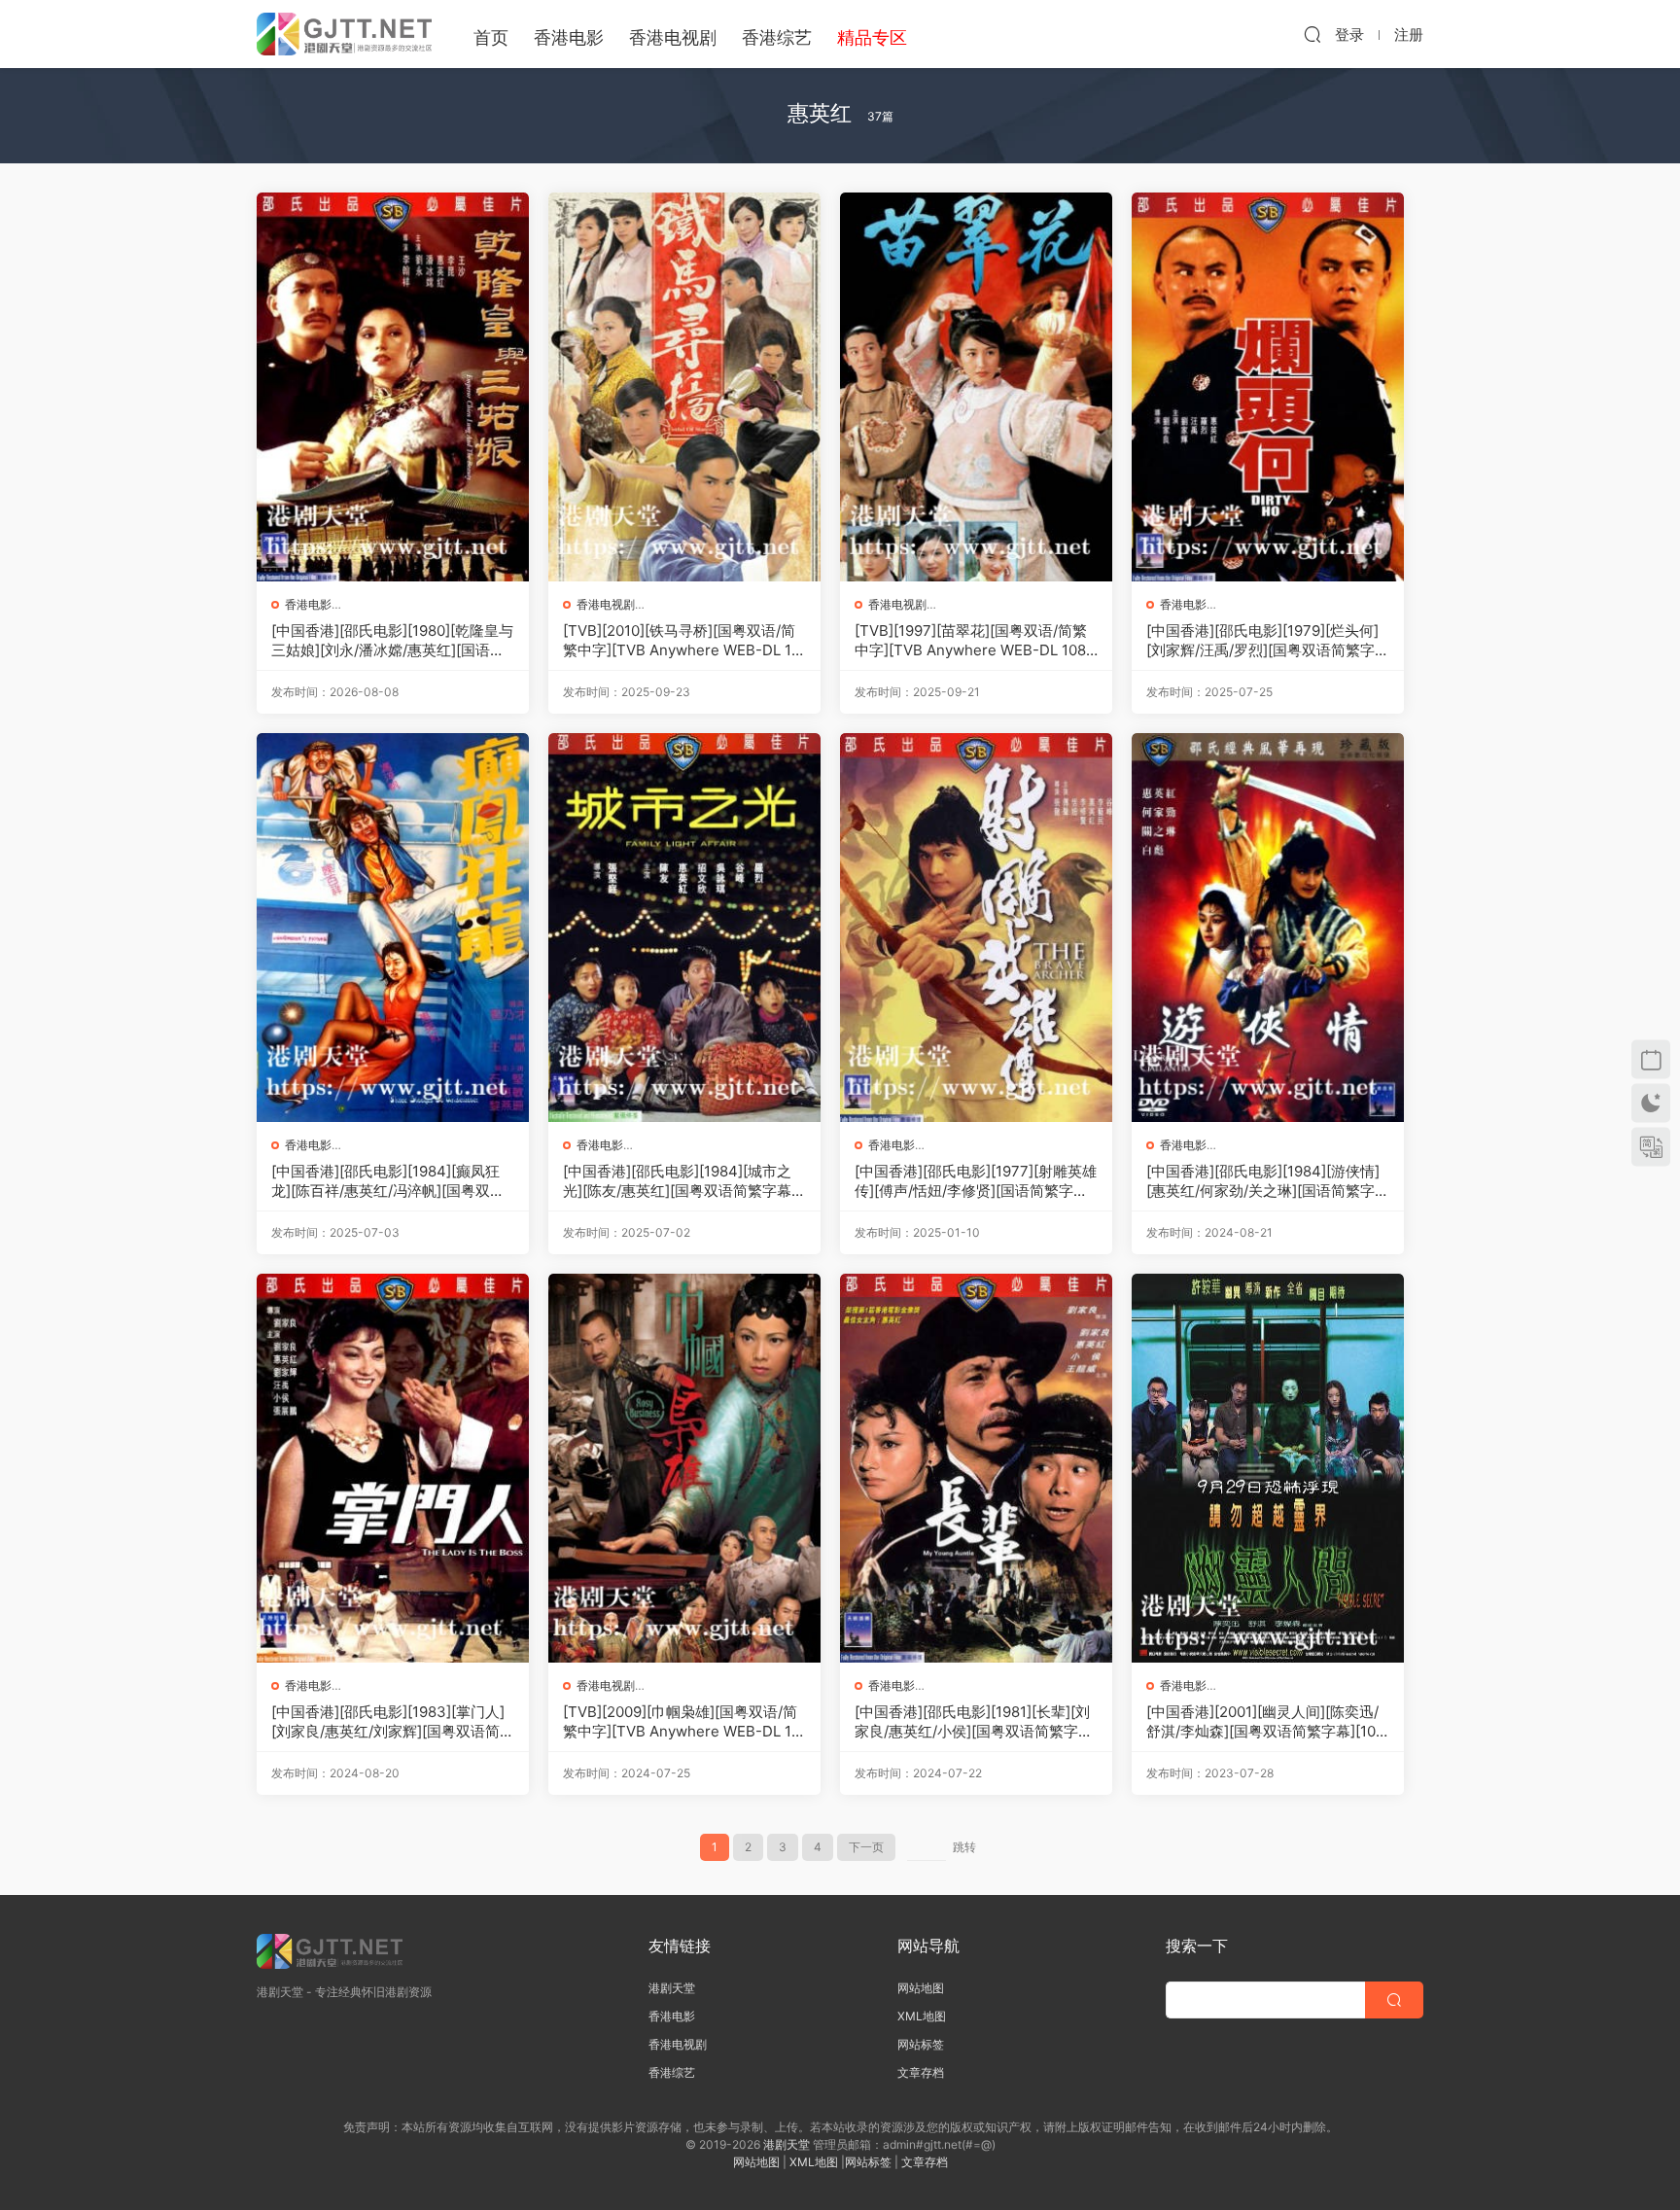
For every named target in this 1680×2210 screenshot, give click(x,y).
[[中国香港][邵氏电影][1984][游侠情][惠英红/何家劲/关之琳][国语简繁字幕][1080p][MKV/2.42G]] (1268, 928)
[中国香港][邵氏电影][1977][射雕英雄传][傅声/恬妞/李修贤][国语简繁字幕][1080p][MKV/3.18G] (976, 1181)
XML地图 (922, 2016)
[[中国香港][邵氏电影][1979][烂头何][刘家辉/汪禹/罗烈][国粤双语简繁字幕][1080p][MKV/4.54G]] (1268, 387)
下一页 (866, 1847)
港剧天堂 (672, 1988)
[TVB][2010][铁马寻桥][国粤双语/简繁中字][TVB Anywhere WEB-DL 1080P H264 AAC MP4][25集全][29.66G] (684, 641)
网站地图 (921, 1988)
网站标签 (921, 2044)
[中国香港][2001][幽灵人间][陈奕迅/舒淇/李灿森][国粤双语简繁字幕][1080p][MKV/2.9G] (1265, 1722)
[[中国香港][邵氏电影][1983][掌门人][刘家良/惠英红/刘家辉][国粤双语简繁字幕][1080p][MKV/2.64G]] (393, 1468)
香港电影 (569, 37)
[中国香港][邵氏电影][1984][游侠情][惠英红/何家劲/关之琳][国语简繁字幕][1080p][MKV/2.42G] (1263, 1181)
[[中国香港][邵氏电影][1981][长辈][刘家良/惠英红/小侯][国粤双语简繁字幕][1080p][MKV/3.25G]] (976, 1468)
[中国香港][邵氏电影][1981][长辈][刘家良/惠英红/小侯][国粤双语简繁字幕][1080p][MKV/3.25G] (976, 1722)
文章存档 (921, 2072)
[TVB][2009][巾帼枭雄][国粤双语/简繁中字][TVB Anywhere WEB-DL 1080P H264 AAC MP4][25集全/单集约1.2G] (684, 1722)
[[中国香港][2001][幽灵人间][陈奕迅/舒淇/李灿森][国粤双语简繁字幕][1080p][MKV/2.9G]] (1268, 1468)
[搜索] (1312, 34)
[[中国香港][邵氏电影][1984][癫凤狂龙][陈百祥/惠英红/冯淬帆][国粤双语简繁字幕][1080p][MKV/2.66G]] (393, 928)
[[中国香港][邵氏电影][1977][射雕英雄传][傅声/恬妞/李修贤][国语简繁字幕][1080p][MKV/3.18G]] (976, 928)
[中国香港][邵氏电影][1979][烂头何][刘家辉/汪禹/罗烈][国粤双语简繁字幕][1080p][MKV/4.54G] (1262, 641)
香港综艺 (777, 37)
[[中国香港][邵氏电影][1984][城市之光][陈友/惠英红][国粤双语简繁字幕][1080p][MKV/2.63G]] (684, 928)
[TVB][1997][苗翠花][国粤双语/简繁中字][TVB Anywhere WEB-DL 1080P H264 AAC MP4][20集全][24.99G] (975, 641)
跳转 (964, 1847)
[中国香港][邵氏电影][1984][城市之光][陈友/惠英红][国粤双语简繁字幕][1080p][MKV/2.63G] (680, 1181)
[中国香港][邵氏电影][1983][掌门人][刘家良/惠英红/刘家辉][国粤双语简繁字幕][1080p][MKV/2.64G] (393, 1722)
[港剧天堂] (344, 34)
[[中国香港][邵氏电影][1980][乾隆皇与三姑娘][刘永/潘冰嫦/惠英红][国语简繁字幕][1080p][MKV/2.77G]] (393, 387)
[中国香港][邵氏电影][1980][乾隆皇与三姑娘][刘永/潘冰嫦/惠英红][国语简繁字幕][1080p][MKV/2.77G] (392, 641)
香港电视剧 (673, 37)
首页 (491, 37)
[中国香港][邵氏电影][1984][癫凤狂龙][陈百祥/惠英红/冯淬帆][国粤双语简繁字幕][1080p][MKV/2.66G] (388, 1181)
